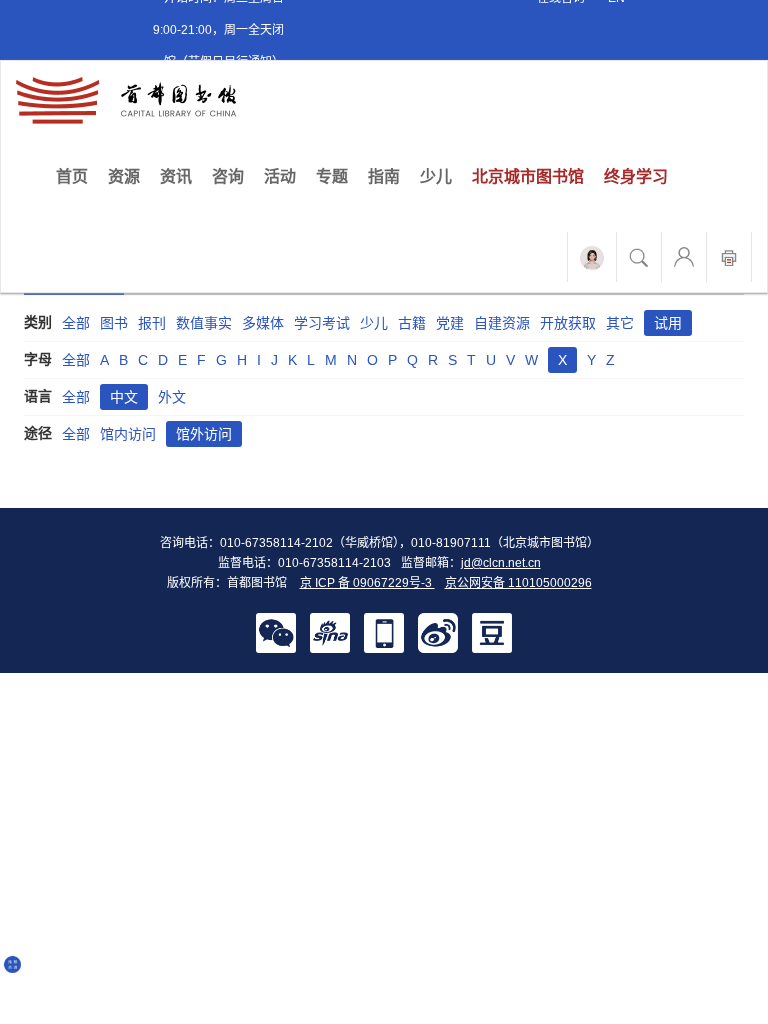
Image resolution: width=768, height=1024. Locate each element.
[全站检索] (639, 257)
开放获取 (568, 323)
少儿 (436, 176)
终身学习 (636, 176)
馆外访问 (204, 434)
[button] (276, 632)
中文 (124, 397)
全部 (76, 323)
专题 (332, 176)
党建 (450, 323)
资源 (124, 176)
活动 (280, 176)
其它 (620, 323)
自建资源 (502, 323)
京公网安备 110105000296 (518, 583)
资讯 (176, 176)
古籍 (412, 323)
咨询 (228, 176)
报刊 (152, 323)
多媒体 (263, 323)
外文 (172, 397)
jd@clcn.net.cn (501, 563)
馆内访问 (128, 434)
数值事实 (204, 323)
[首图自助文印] (729, 257)
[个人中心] (684, 257)
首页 (77, 176)
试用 (668, 323)
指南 (384, 176)
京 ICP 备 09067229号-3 (367, 583)
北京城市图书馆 (528, 176)
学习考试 (322, 323)
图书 (114, 323)
